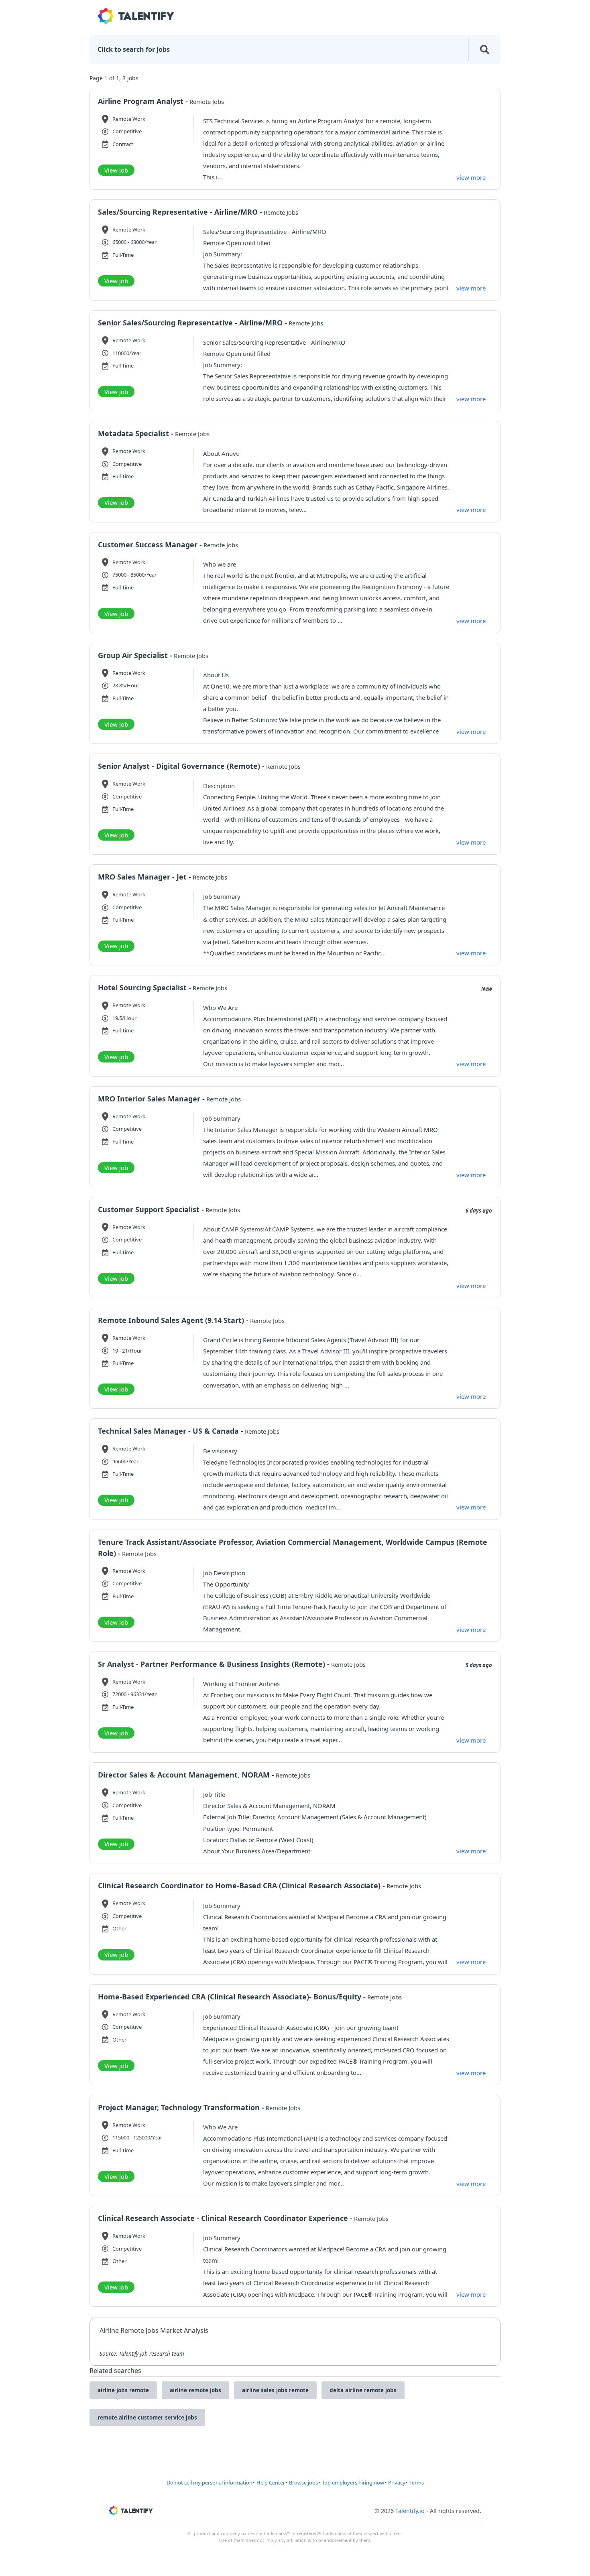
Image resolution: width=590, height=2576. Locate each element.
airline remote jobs (195, 2390)
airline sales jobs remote (275, 2390)
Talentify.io (410, 2511)
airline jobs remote (123, 2390)
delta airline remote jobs (363, 2390)
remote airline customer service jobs (147, 2418)
